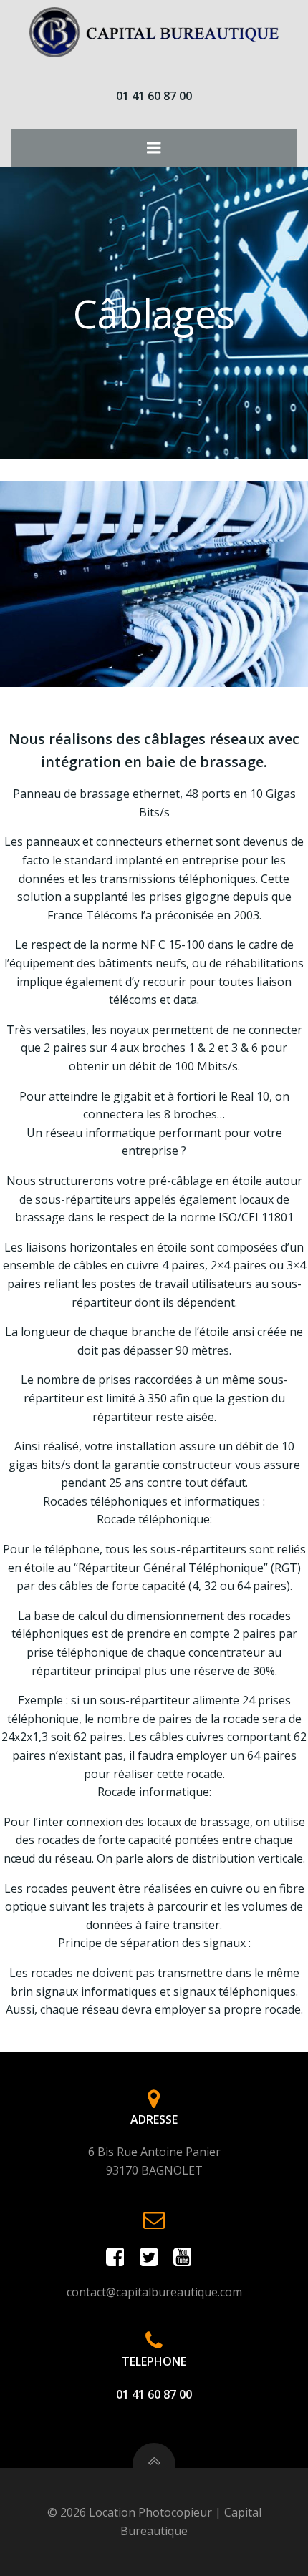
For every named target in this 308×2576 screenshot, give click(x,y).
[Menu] (154, 148)
